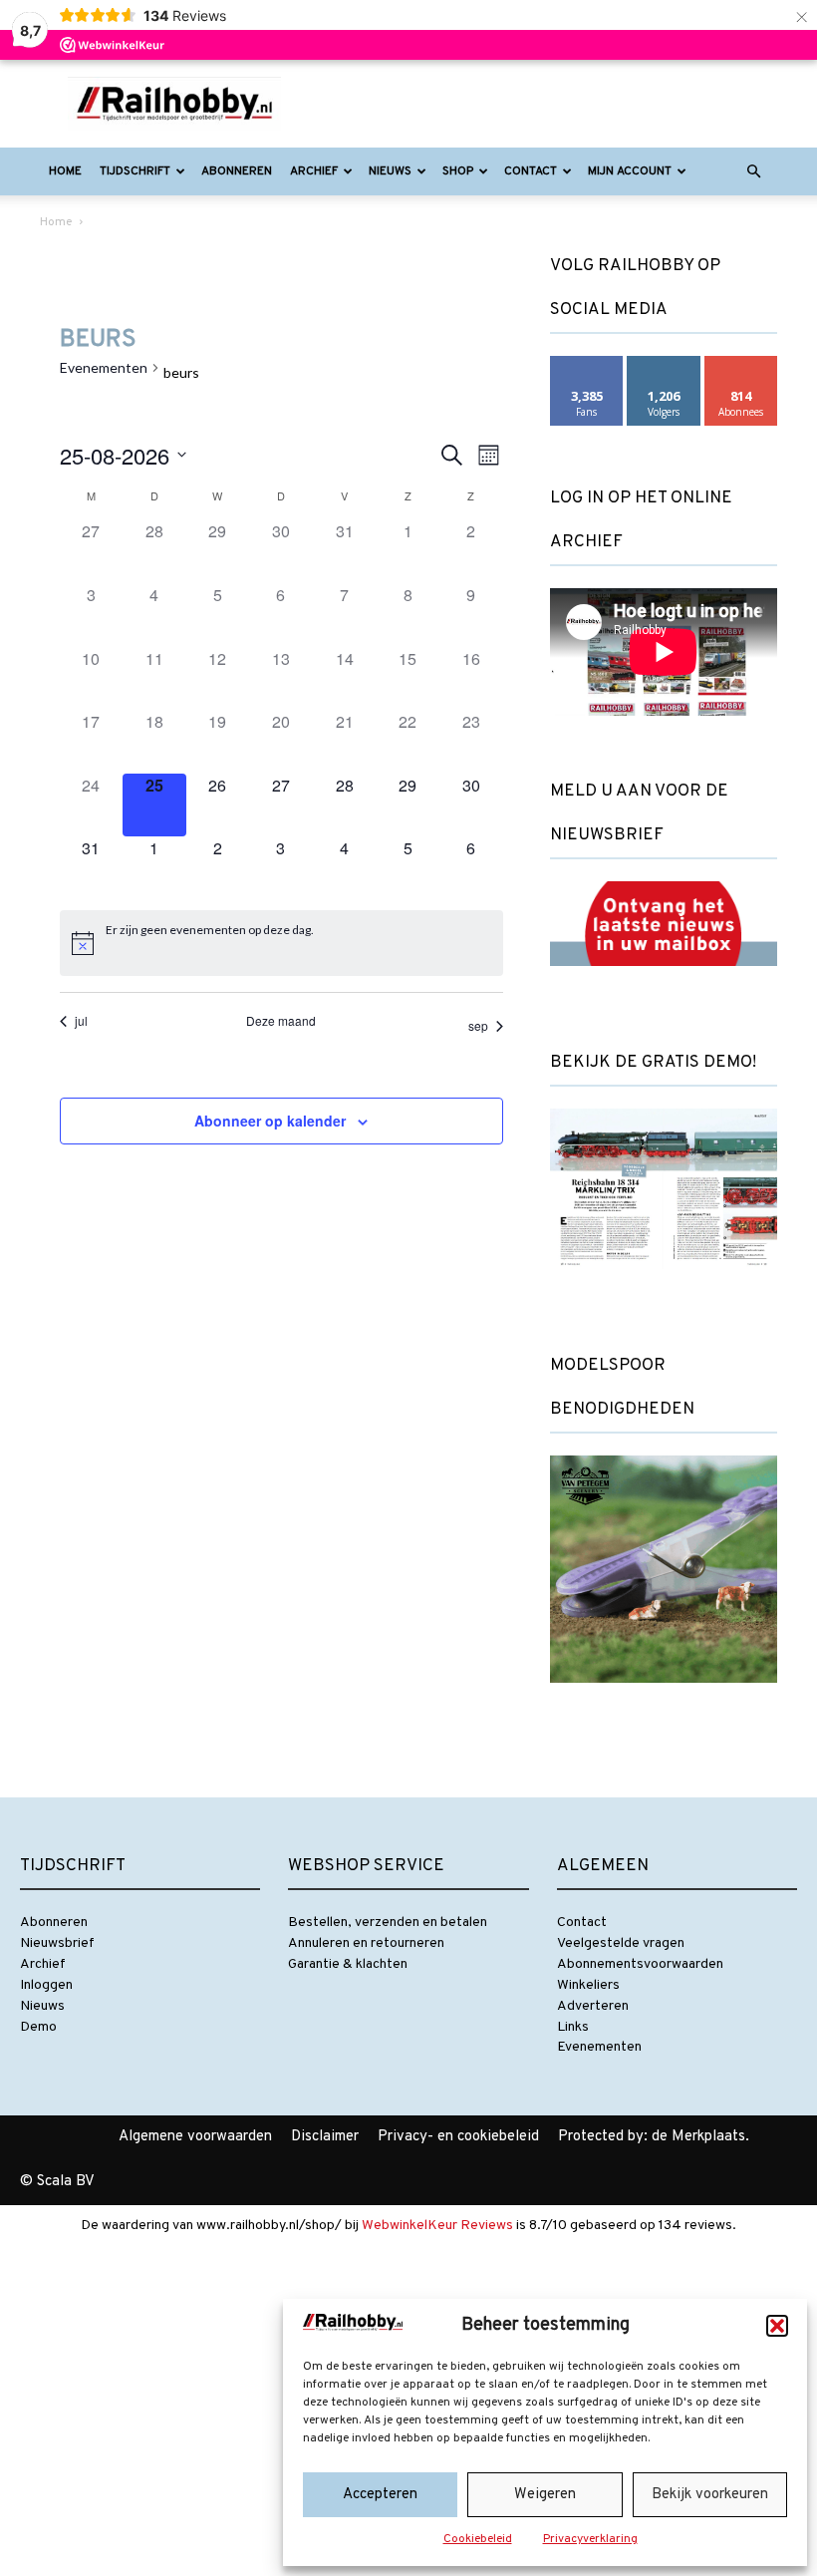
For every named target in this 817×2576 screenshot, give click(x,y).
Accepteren (380, 2495)
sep (478, 1025)
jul (81, 1021)
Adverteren (593, 2006)
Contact (531, 171)
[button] (777, 2326)
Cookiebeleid (478, 2539)
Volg (664, 363)
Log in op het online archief (641, 520)
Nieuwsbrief (57, 1943)
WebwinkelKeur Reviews (437, 2226)
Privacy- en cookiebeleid (458, 2137)
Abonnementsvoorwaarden (640, 1964)
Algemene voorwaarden (195, 2137)
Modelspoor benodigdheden (622, 1388)
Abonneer (741, 363)
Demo (38, 2027)
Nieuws (390, 171)
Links (573, 2027)
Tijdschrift (135, 171)
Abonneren (237, 171)
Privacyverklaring (590, 2539)
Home (65, 171)
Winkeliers (588, 1985)
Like (587, 363)
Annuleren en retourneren (366, 1943)
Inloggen (46, 1985)
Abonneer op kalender (270, 1121)
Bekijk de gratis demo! (653, 1063)
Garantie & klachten (348, 1964)
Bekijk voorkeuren (710, 2495)
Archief (314, 171)
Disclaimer (325, 2137)
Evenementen (104, 367)
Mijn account (630, 171)
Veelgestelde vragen (621, 1943)
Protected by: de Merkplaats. (654, 2137)
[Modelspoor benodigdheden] (664, 1700)
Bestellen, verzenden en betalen (388, 1923)
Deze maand (281, 1021)
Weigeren (545, 2495)
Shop (458, 171)
